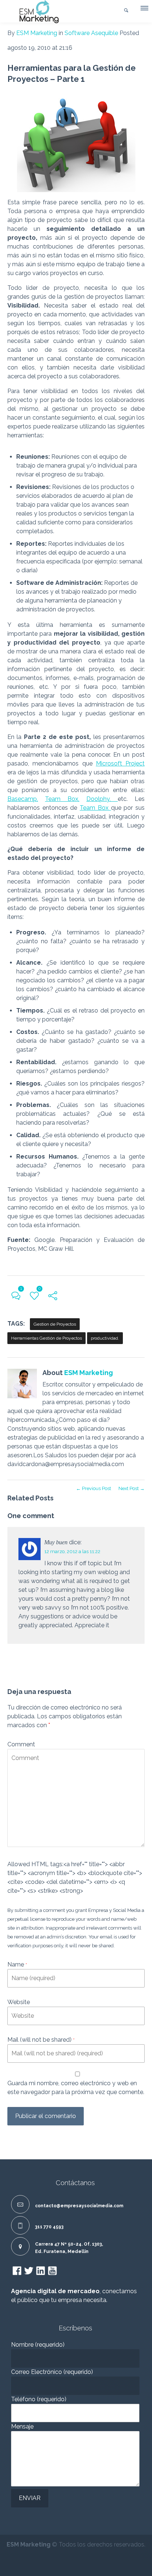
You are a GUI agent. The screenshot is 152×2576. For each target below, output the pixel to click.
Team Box (95, 808)
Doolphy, (102, 799)
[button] (144, 10)
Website (19, 2002)
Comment (21, 1744)
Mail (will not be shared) (41, 2040)
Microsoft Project (120, 763)
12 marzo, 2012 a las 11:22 (72, 1551)
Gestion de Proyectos (55, 1324)
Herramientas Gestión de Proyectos (46, 1338)
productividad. (105, 1338)
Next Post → (132, 1488)
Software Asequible (91, 33)
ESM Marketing (37, 33)
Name (17, 1964)
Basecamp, (23, 799)
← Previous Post (94, 1488)
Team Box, (62, 799)
